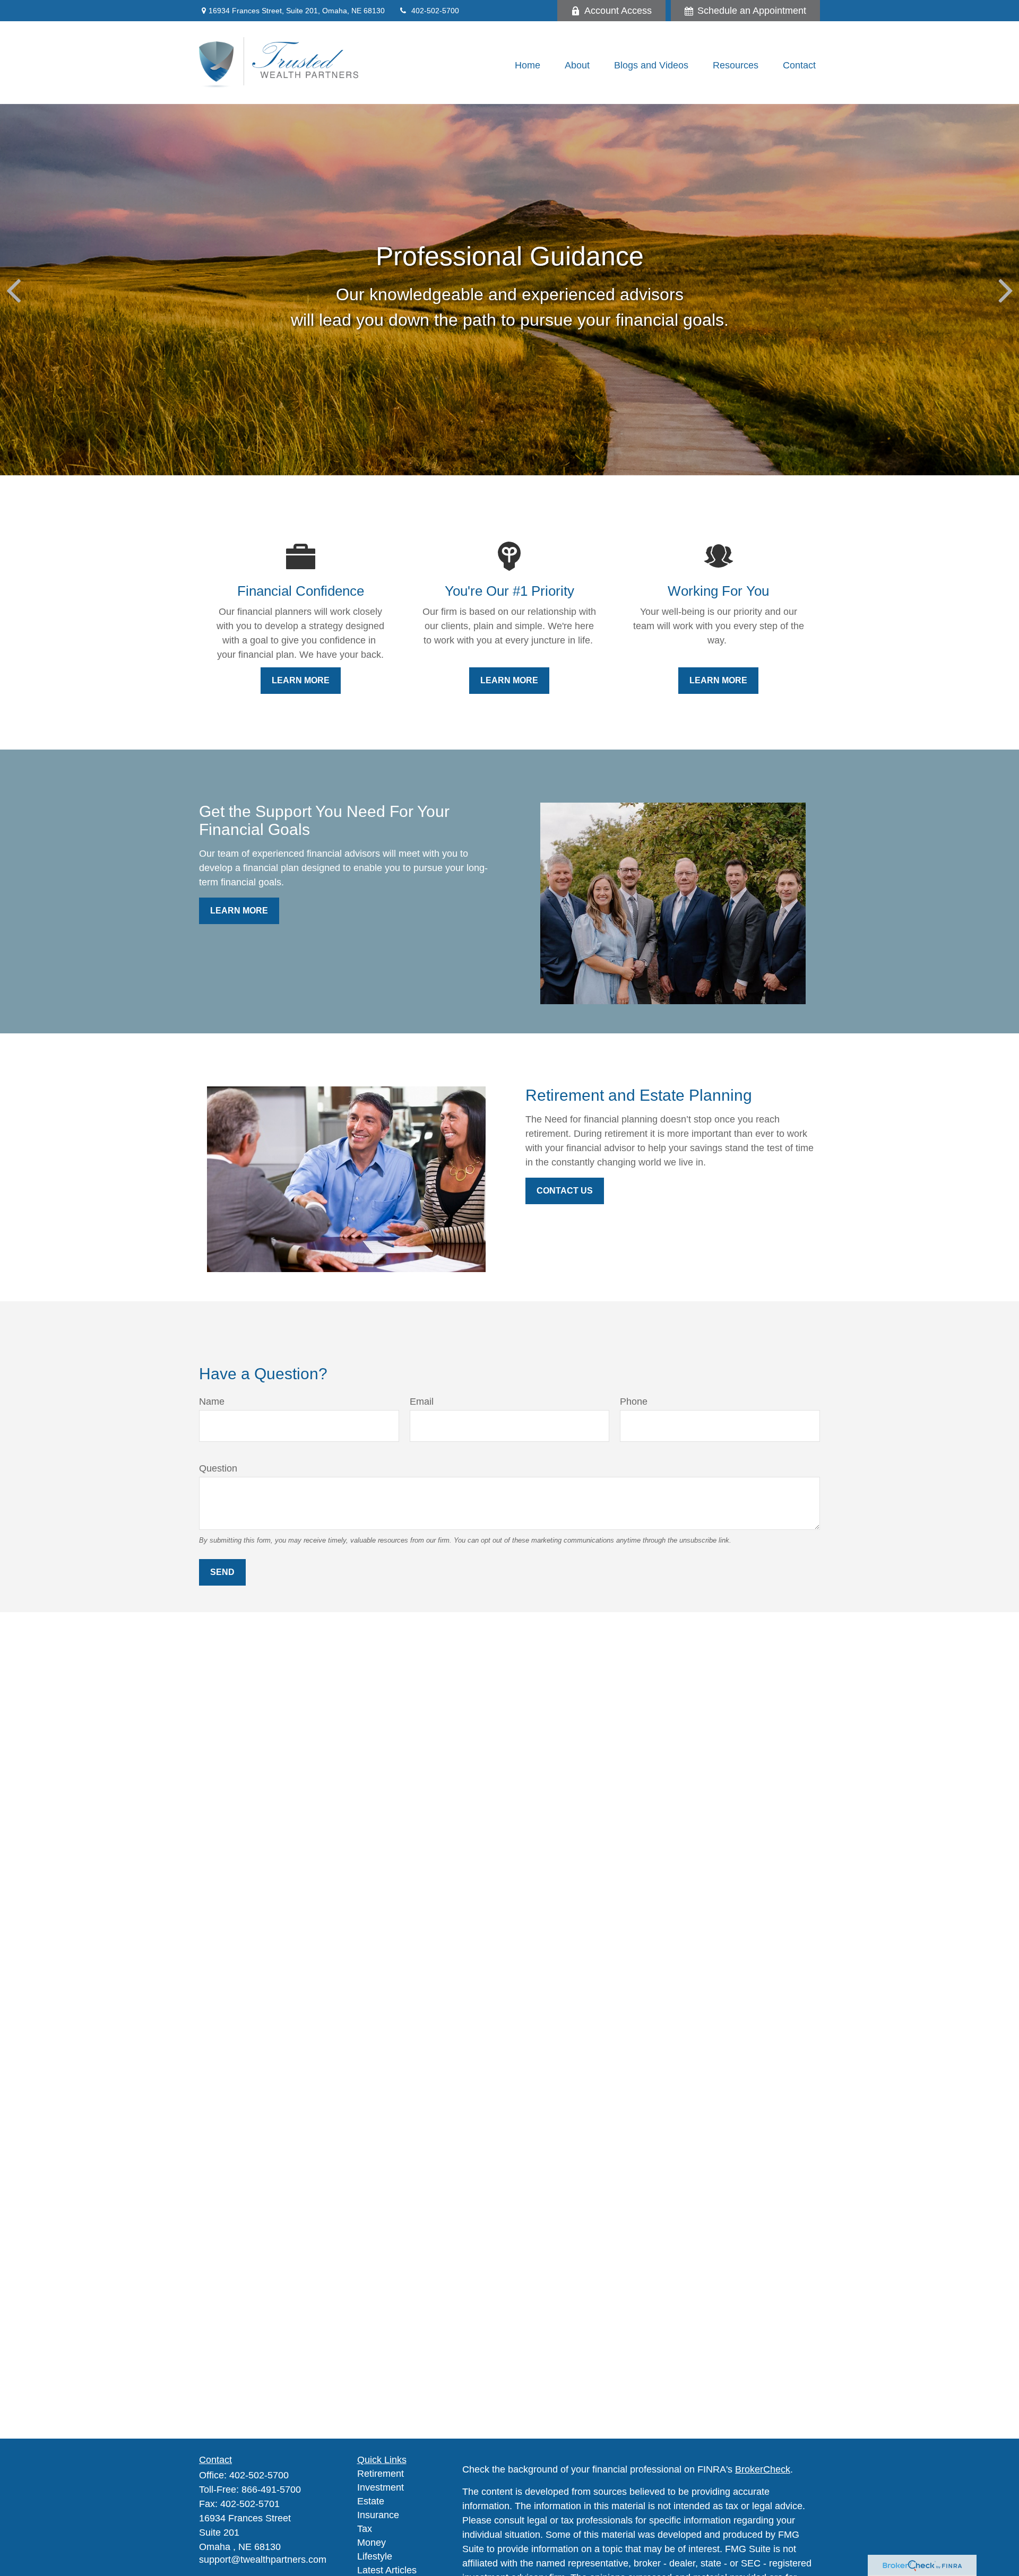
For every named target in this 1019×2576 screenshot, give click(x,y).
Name (212, 1402)
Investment (381, 2487)
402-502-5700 (435, 11)
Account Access (618, 11)
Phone (634, 1402)
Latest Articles (387, 2570)
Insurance (378, 2515)
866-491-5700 (271, 2490)
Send (222, 1572)
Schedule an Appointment (752, 11)
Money (372, 2543)
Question (218, 1468)
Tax (365, 2529)
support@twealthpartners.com (263, 2560)
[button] (528, 65)
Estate (371, 2501)
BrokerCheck (763, 2469)
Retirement (381, 2474)
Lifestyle (375, 2556)
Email (422, 1402)
